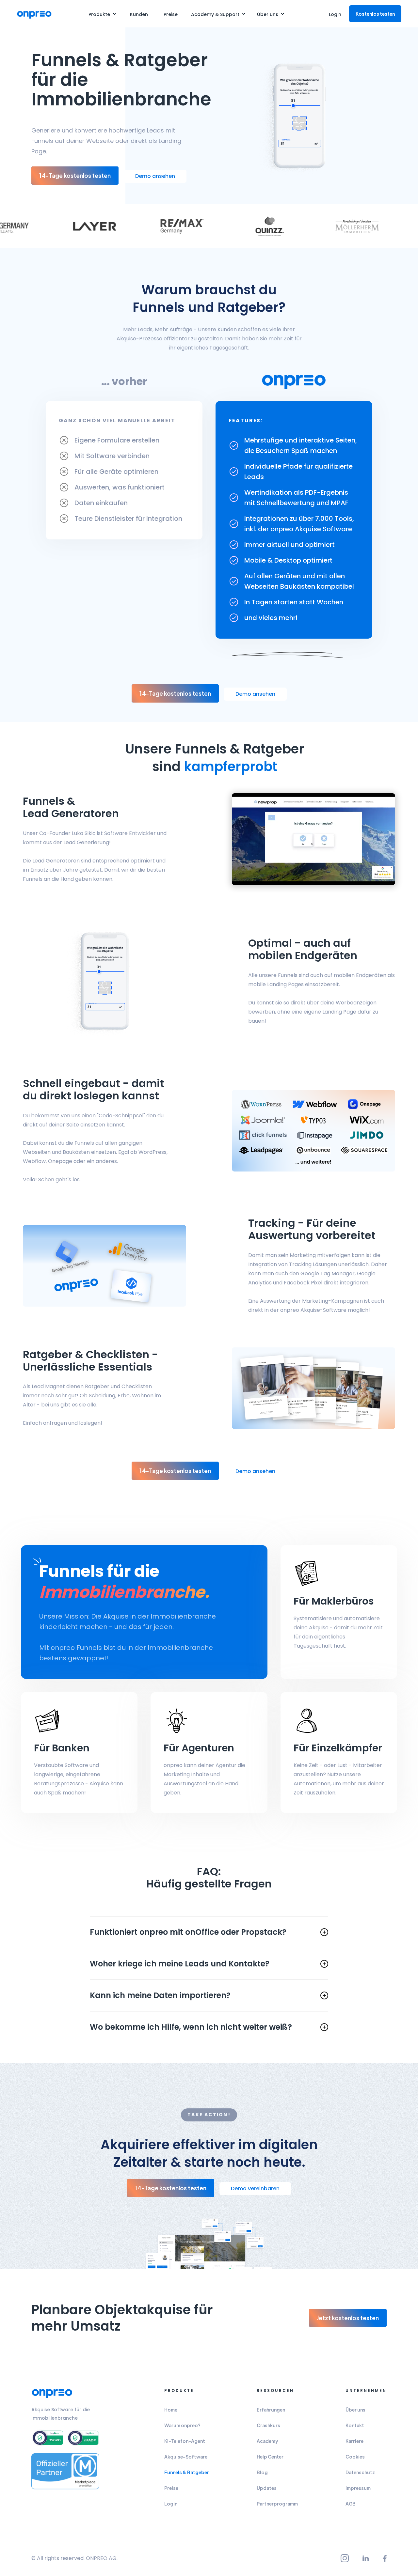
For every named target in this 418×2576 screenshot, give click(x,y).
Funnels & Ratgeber (187, 2472)
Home (171, 2410)
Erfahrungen (271, 2410)
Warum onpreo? (182, 2425)
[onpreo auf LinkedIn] (366, 2558)
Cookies (355, 2457)
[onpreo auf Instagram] (345, 2558)
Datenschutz (360, 2472)
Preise (171, 14)
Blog (262, 2472)
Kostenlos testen (375, 14)
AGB (351, 2504)
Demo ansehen (155, 176)
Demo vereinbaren (255, 2188)
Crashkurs (268, 2425)
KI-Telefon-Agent (185, 2441)
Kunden (139, 14)
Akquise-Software (186, 2457)
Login (335, 14)
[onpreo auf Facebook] (385, 2558)
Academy (267, 2441)
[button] (103, 14)
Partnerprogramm (277, 2504)
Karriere (354, 2441)
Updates (267, 2488)
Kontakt (355, 2425)
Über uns (355, 2410)
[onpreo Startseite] (52, 2393)
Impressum (358, 2488)
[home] (34, 14)
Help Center (270, 2457)
